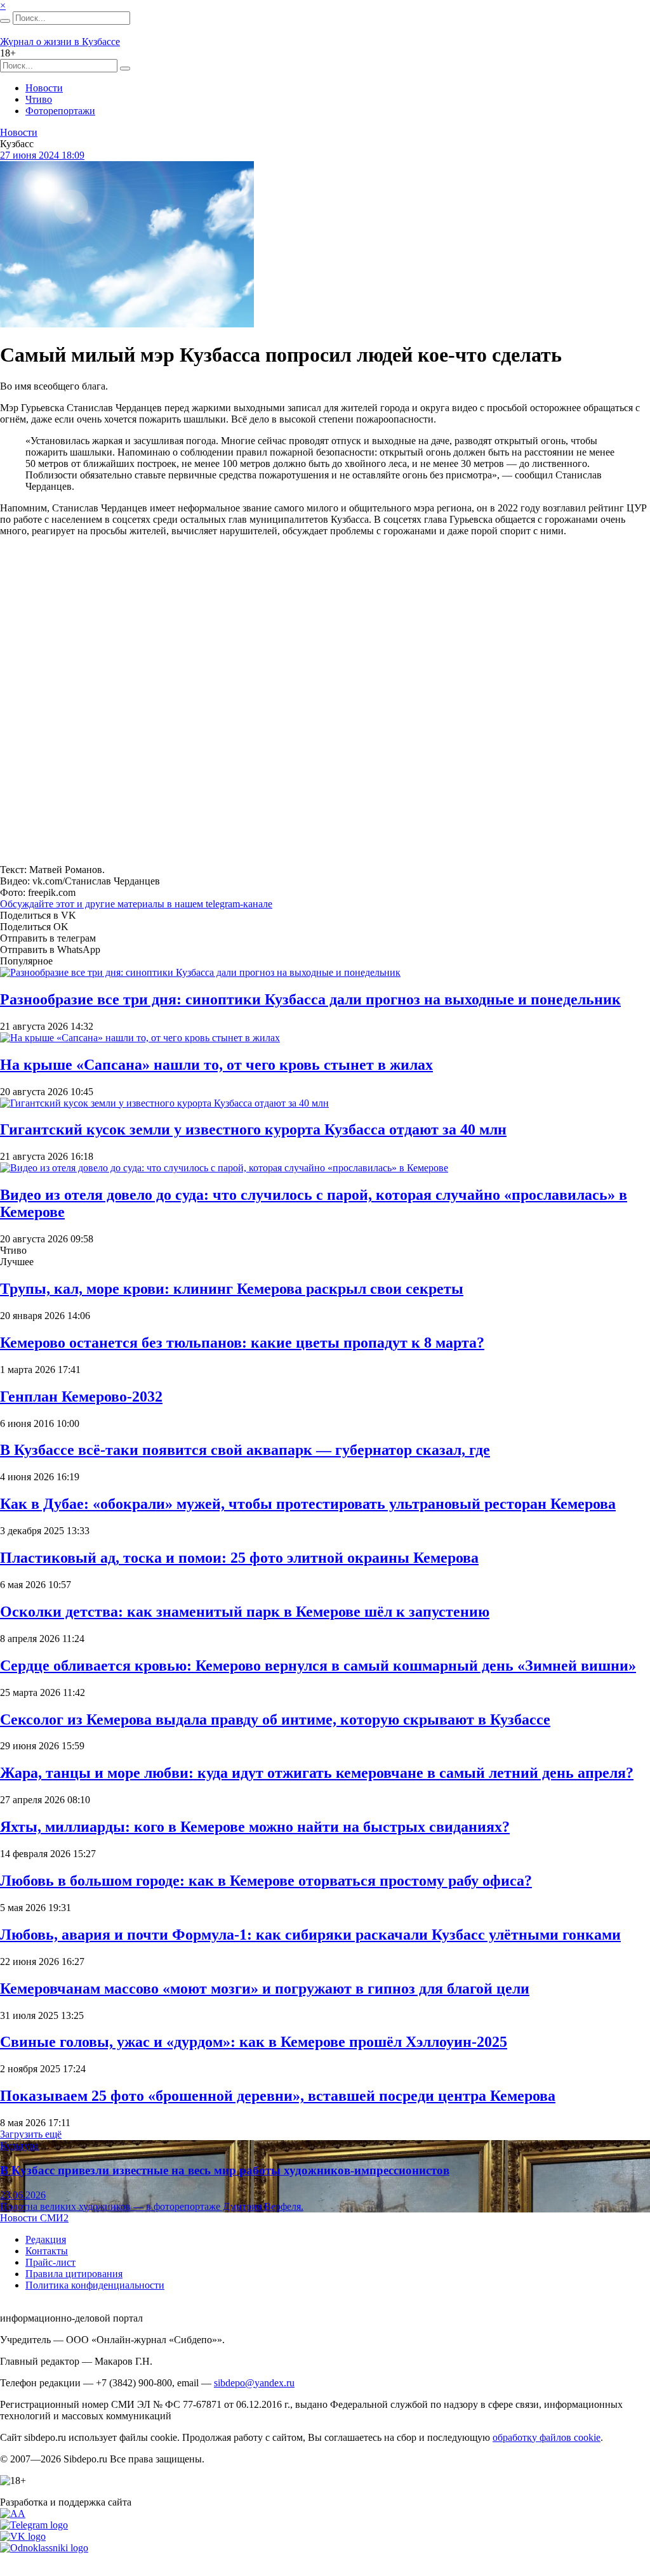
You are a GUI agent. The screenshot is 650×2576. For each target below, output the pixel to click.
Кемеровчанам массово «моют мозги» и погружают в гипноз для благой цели (265, 1988)
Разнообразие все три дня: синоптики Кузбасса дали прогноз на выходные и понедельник (310, 999)
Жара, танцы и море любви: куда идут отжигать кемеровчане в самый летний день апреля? (317, 1773)
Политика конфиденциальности (95, 2285)
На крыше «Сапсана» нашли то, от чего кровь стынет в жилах (216, 1065)
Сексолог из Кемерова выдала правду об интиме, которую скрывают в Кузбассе (275, 1719)
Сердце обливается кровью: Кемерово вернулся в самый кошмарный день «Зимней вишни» (318, 1666)
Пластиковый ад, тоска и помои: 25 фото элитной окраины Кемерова (239, 1558)
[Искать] (5, 21)
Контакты (47, 2251)
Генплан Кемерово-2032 (81, 1396)
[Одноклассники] (44, 2548)
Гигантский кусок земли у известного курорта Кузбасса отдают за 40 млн (253, 1129)
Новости (44, 88)
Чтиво (39, 99)
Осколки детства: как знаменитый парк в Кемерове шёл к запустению (245, 1612)
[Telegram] (34, 2525)
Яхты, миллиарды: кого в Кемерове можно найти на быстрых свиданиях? (255, 1827)
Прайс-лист (50, 2262)
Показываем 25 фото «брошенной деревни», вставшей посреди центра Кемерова (278, 2096)
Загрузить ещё (31, 2134)
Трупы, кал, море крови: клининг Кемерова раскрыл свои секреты (232, 1289)
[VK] (23, 2536)
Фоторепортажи (60, 111)
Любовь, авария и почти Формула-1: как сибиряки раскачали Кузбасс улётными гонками (310, 1935)
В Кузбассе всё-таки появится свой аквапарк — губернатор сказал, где (245, 1450)
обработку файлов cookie (547, 2437)
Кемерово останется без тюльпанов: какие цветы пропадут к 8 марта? (242, 1343)
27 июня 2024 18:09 (42, 155)
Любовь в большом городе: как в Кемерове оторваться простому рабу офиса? (266, 1881)
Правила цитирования (74, 2274)
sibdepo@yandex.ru (254, 2383)
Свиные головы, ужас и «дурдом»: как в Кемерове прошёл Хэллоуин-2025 (254, 2042)
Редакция (46, 2239)
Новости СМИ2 (34, 2218)
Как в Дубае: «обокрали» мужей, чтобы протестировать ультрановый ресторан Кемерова (308, 1504)
